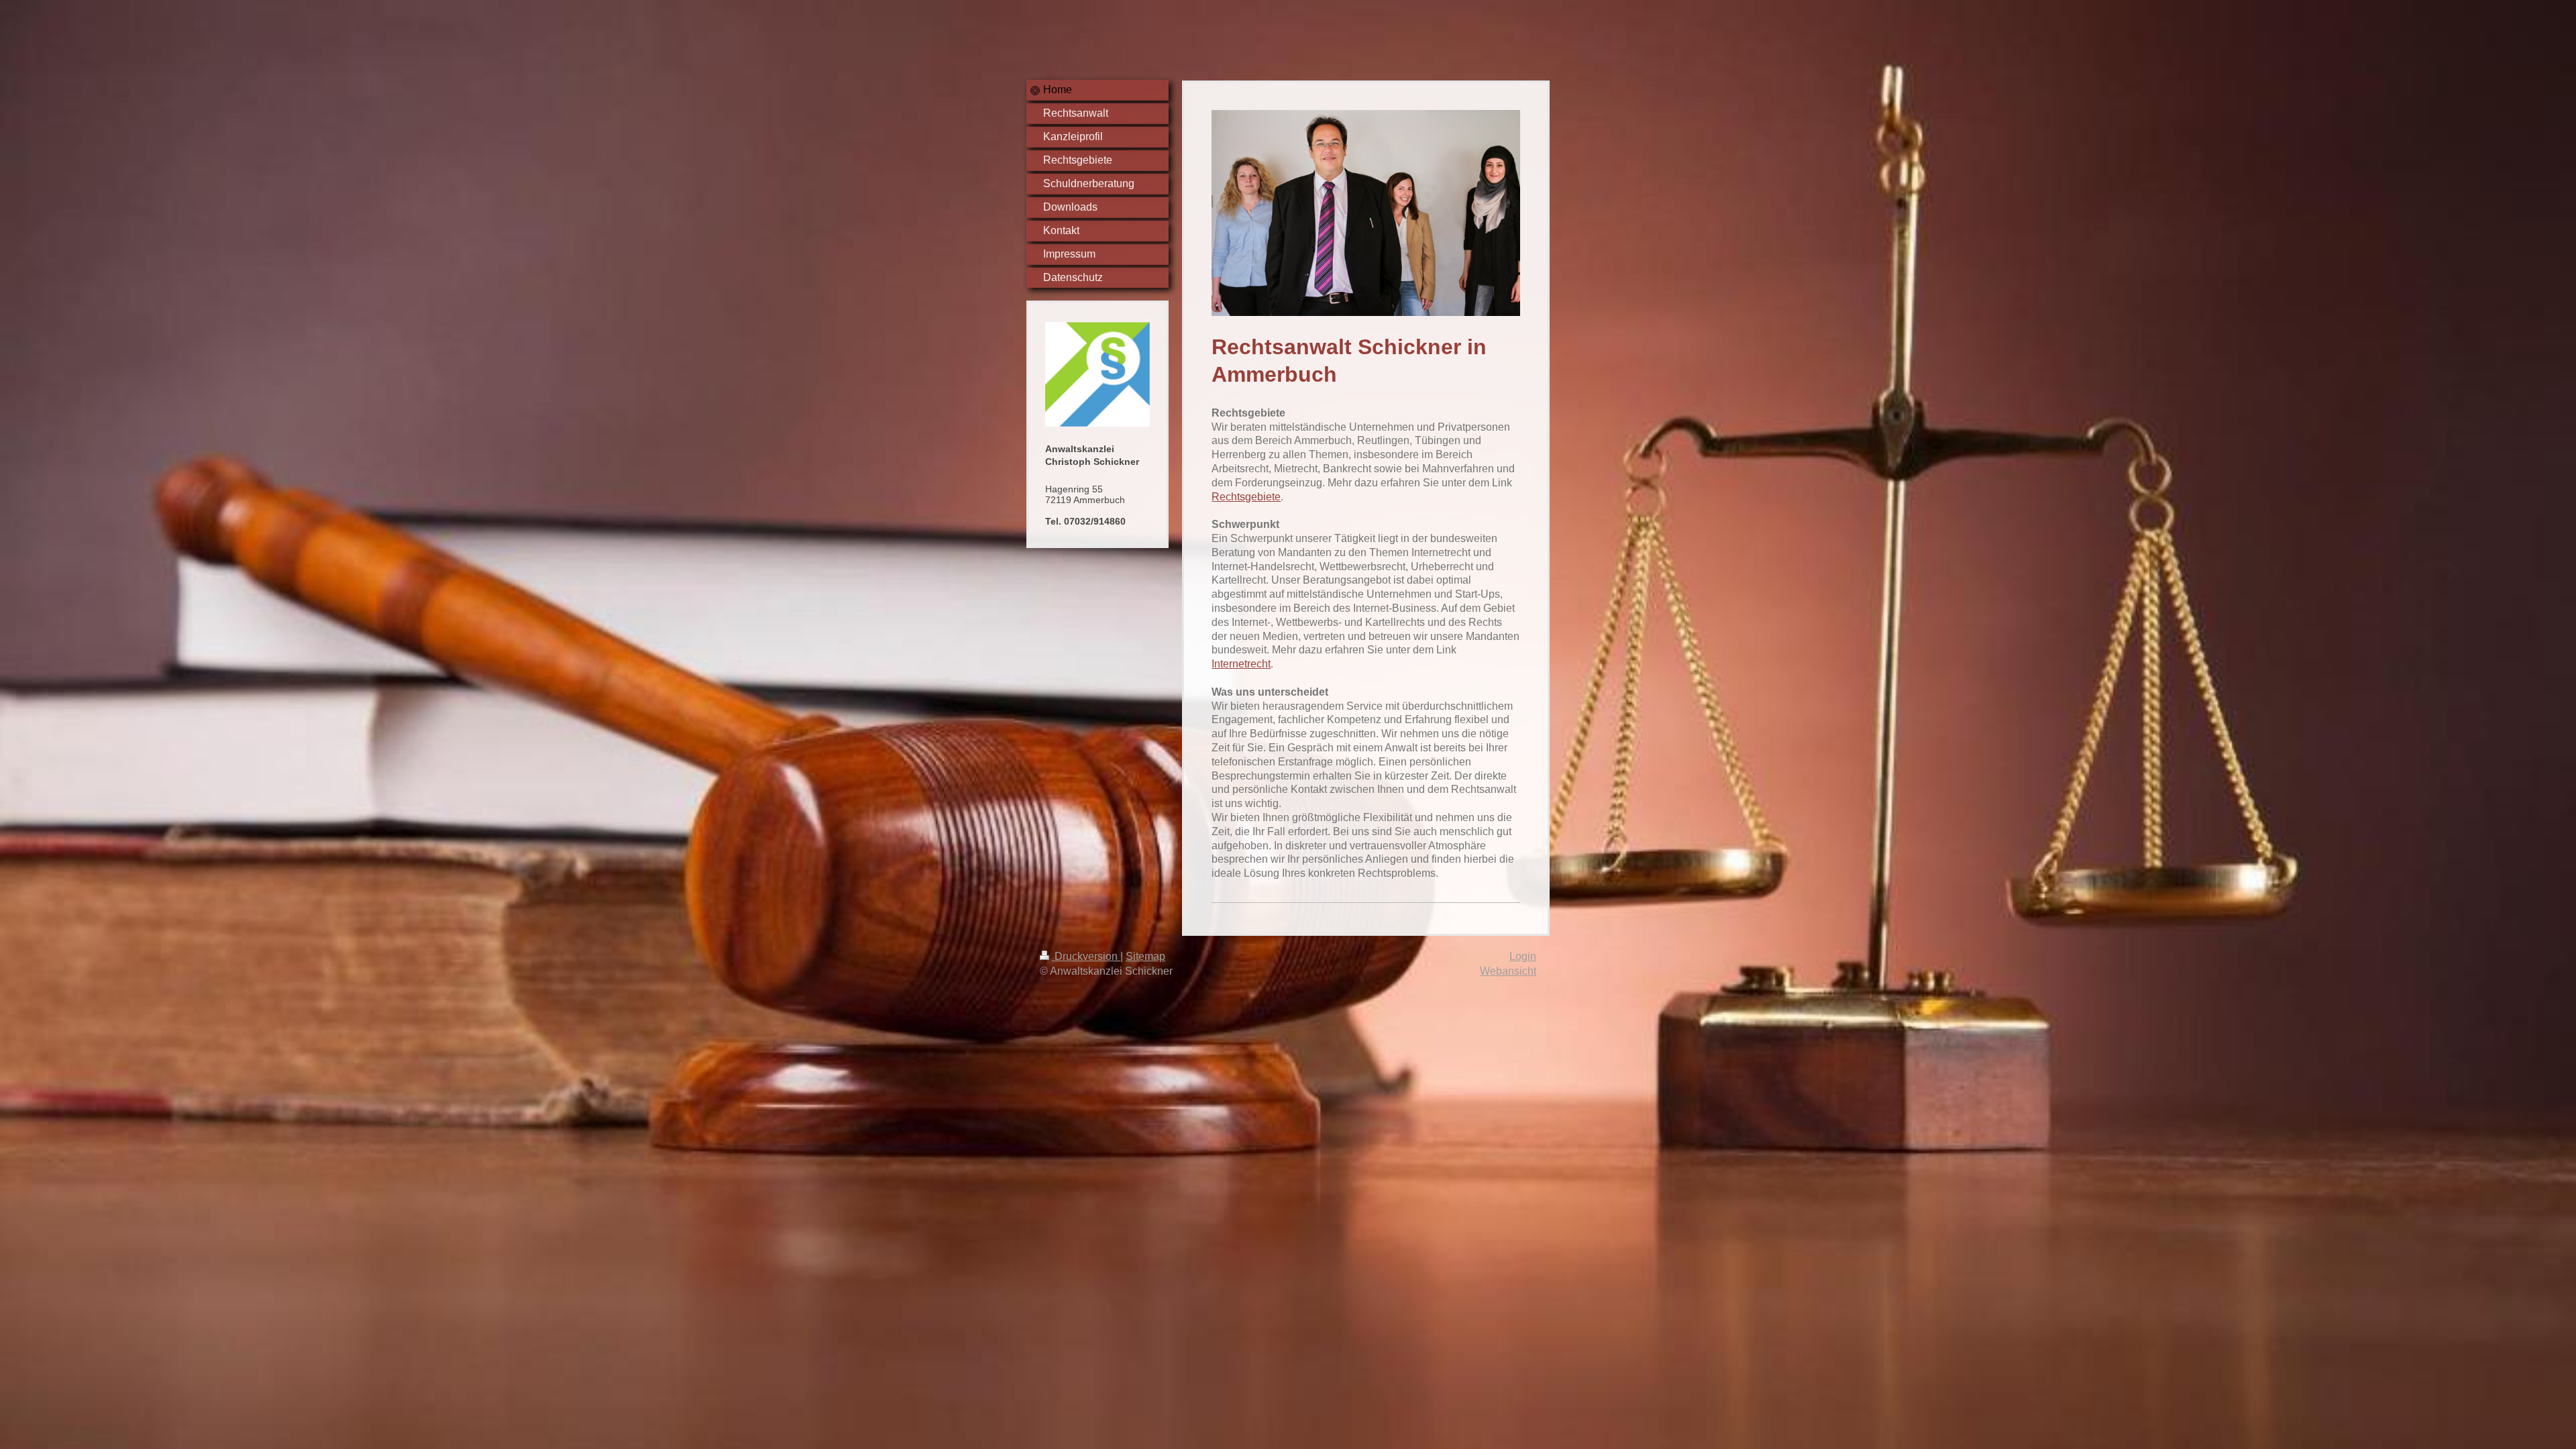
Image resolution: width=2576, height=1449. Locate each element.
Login (1523, 956)
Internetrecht (1241, 664)
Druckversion (1086, 956)
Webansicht (1508, 971)
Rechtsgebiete (1246, 497)
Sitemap (1145, 956)
